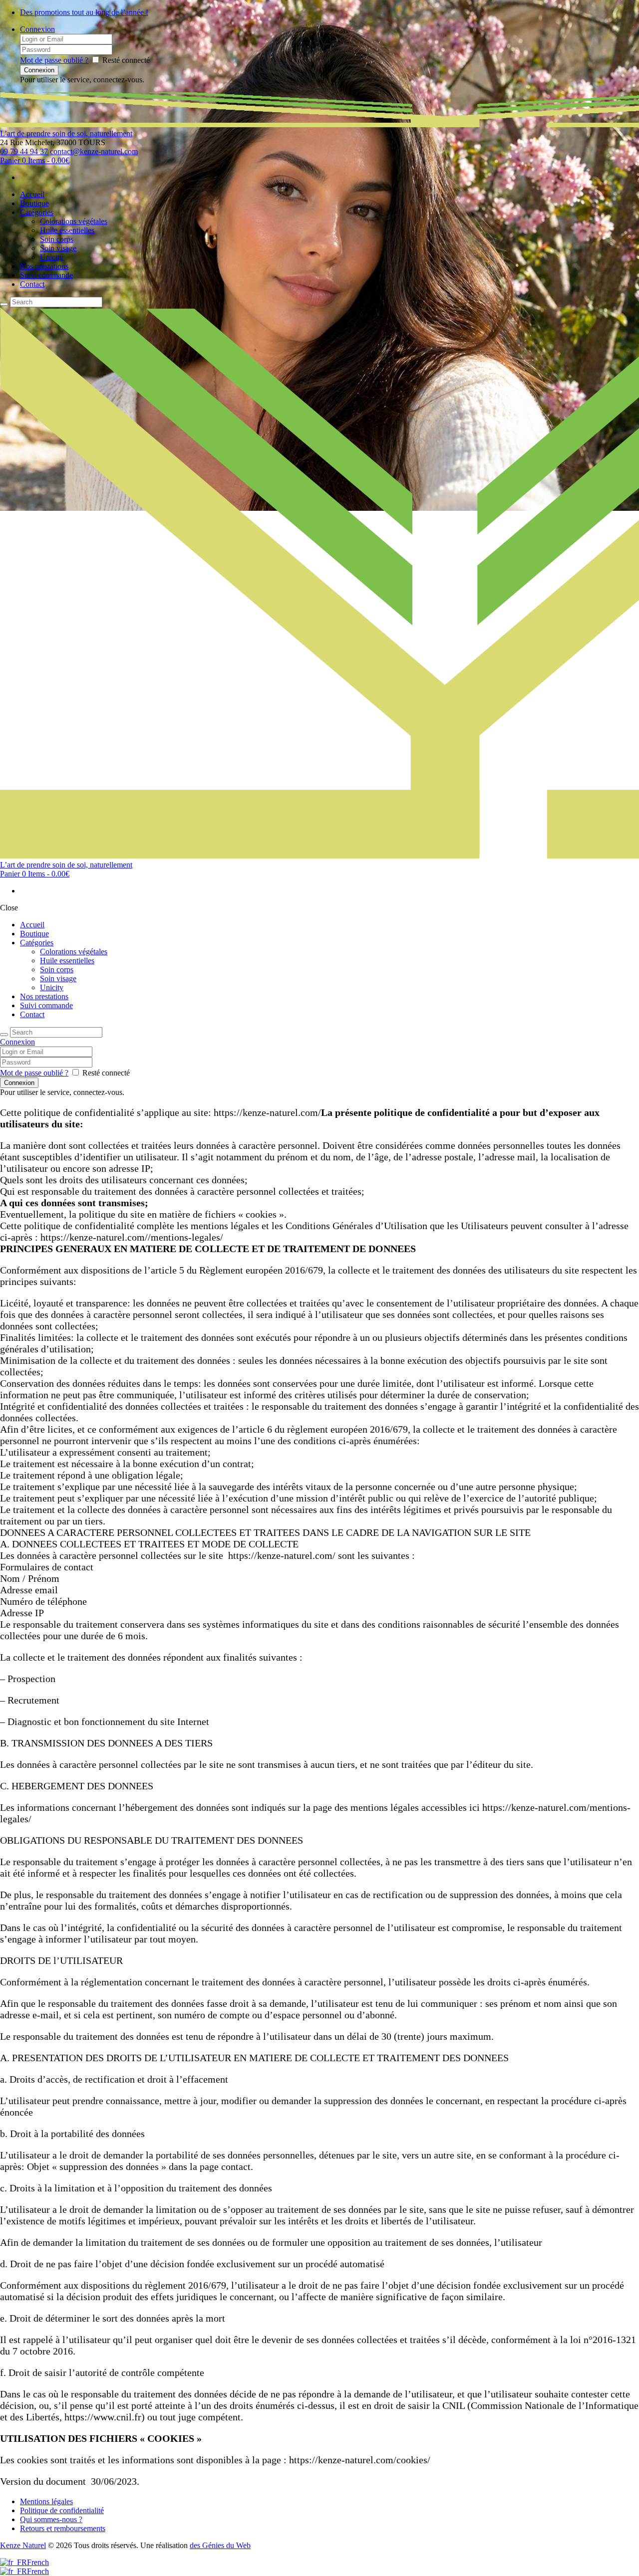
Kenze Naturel (23, 2545)
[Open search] (4, 304)
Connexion (37, 29)
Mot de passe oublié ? (54, 60)
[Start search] (4, 1035)
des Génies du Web (220, 2545)
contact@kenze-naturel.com (94, 151)
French (38, 2562)
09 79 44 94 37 (24, 151)
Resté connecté (126, 60)
